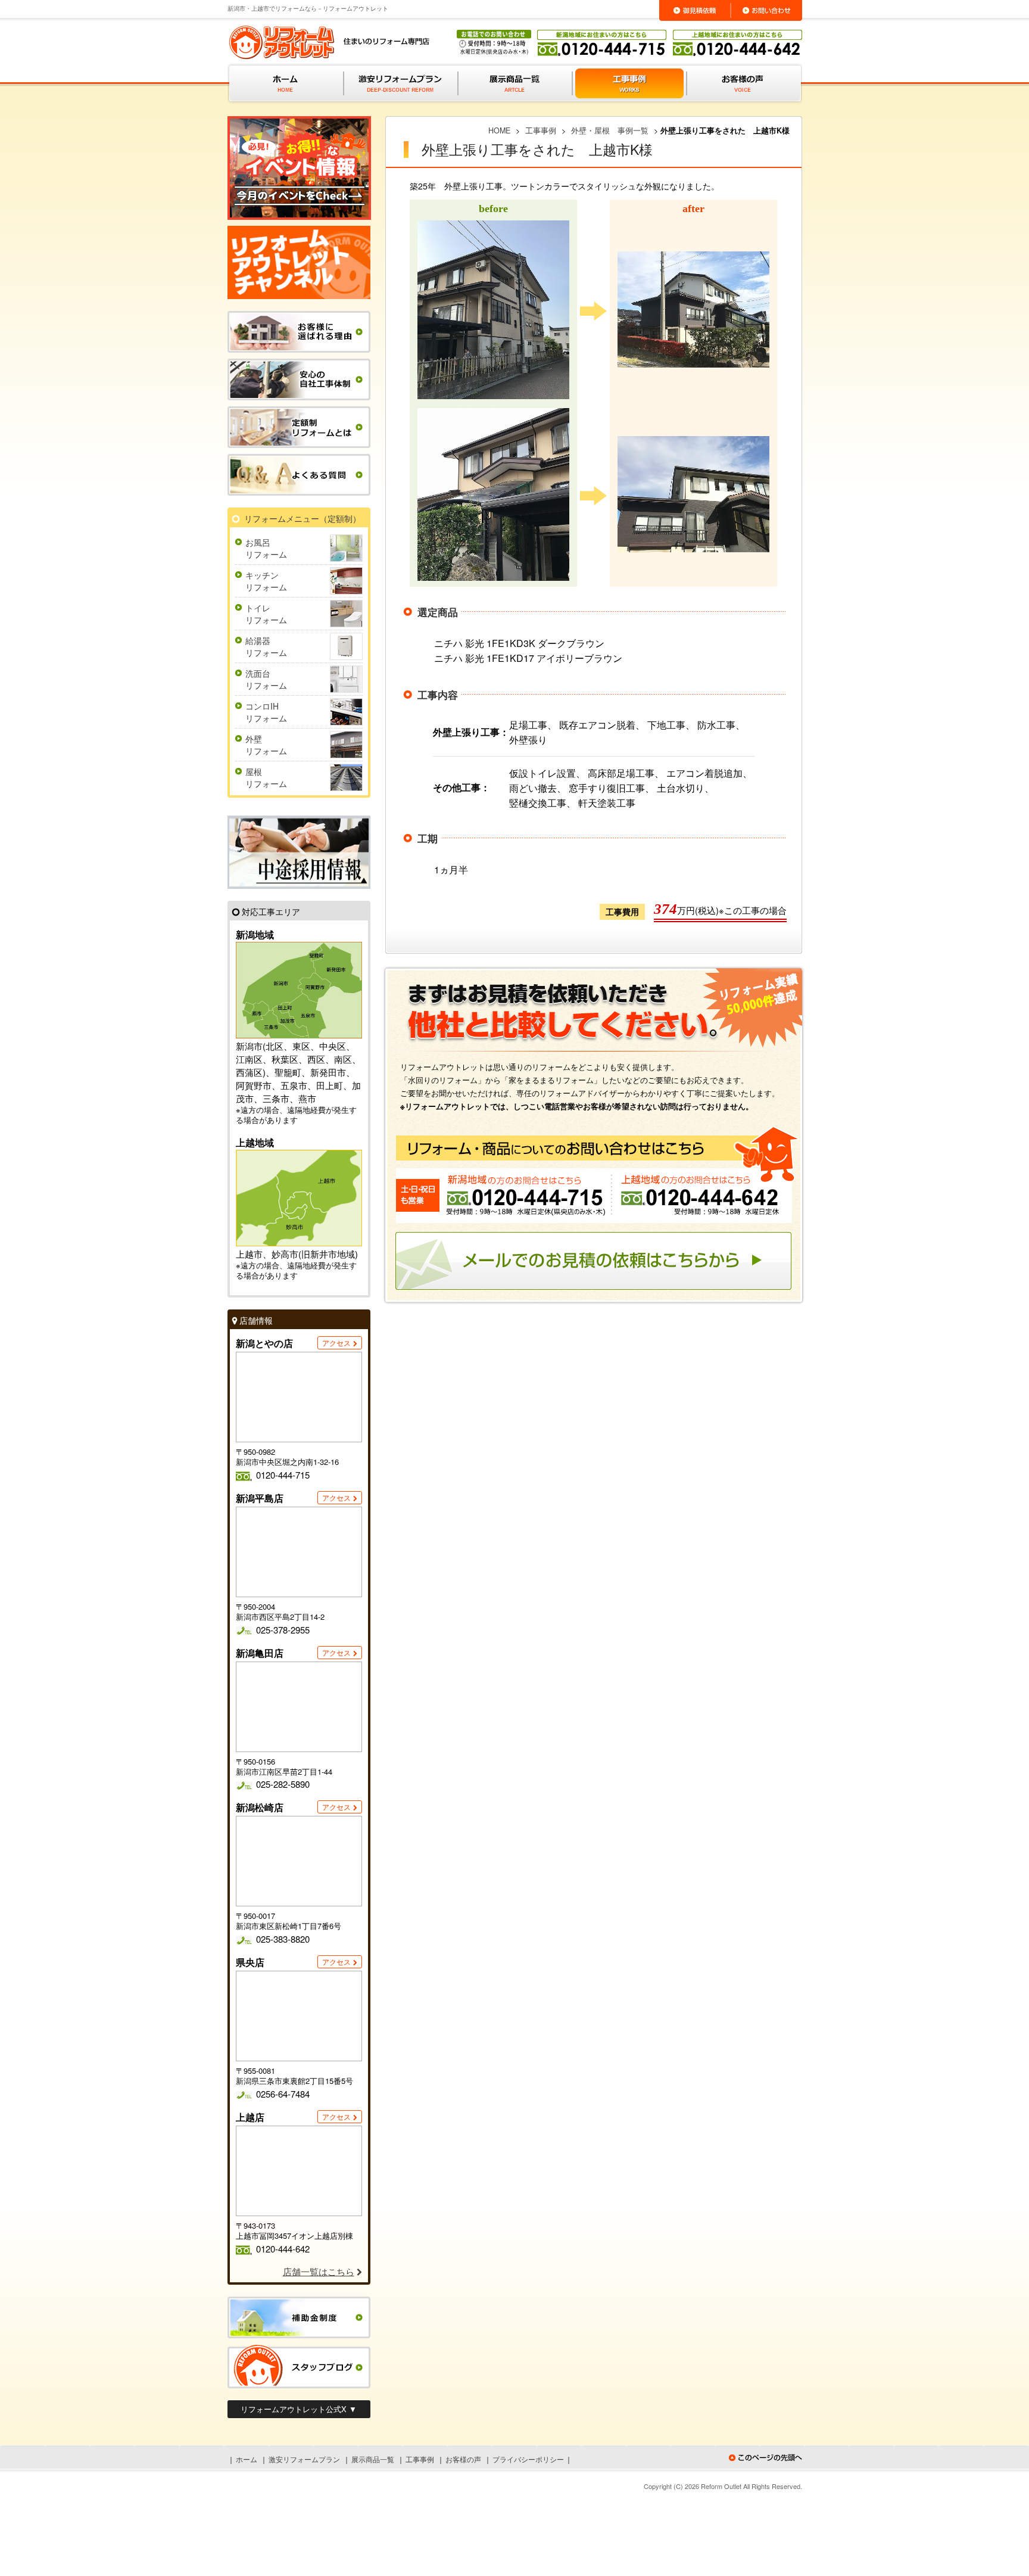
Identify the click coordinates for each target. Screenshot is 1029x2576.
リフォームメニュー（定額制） (303, 518)
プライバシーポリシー (528, 2459)
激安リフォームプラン (304, 2459)
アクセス (336, 1343)
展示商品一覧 (373, 2459)
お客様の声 (463, 2459)
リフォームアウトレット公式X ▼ (299, 2409)
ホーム (247, 2459)
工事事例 (420, 2459)
